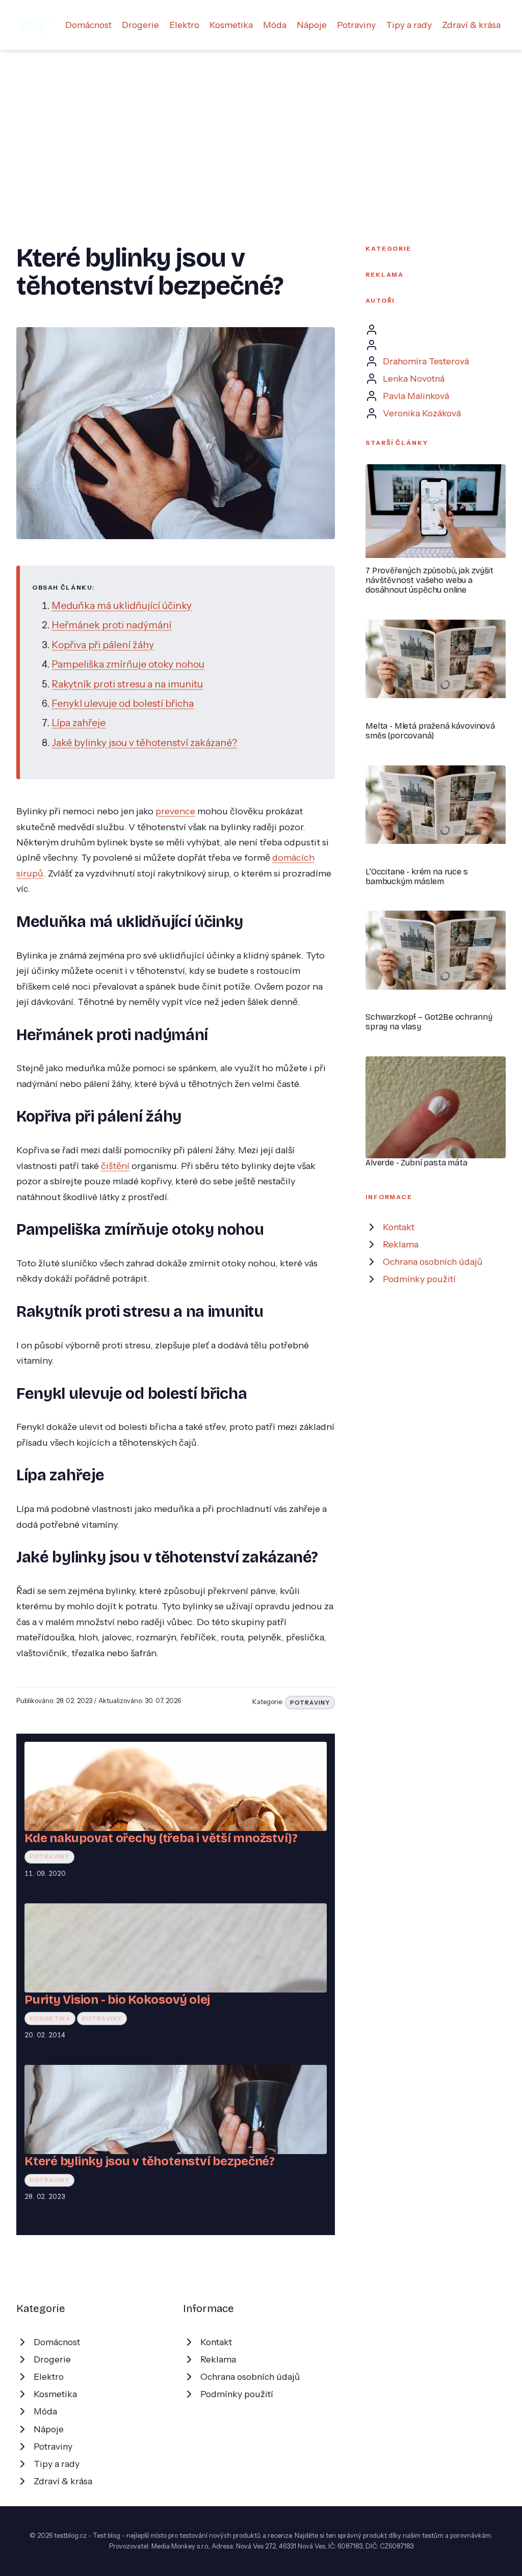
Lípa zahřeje (79, 723)
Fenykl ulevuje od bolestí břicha (123, 703)
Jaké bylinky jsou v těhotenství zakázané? (144, 742)
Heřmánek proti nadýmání (111, 625)
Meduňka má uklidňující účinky (122, 605)
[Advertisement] (261, 127)
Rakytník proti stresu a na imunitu (127, 684)
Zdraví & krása (471, 25)
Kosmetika (231, 25)
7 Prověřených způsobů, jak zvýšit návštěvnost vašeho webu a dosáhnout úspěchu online (429, 580)
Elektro (184, 25)
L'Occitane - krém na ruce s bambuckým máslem (417, 877)
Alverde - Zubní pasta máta (416, 1163)
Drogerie (140, 25)
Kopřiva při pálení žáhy (103, 645)
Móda (275, 25)
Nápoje (312, 25)
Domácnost (88, 25)
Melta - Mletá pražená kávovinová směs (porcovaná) (430, 731)
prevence (175, 811)
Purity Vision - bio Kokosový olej (117, 2000)
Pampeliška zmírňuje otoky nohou (128, 664)
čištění (115, 1166)
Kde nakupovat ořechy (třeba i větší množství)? (161, 1838)
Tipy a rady (409, 25)
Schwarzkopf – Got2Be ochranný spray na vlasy (429, 1022)
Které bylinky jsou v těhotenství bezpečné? (150, 2161)
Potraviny (356, 25)
